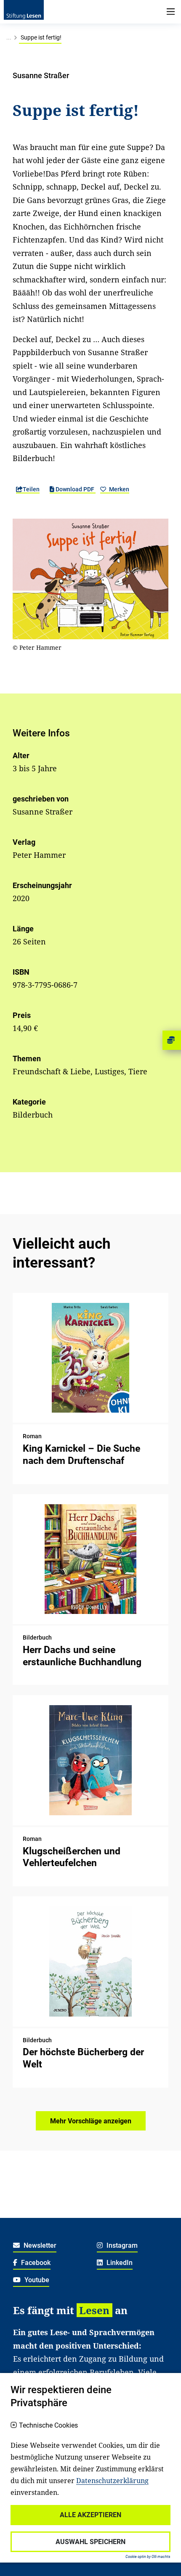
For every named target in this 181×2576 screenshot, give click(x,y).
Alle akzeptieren (90, 2515)
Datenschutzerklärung (112, 2481)
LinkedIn (119, 2263)
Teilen (31, 489)
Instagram (121, 2245)
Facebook (35, 2263)
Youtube (36, 2280)
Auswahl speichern (90, 2542)
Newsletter (39, 2245)
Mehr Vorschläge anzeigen (91, 2121)
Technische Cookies (48, 2426)
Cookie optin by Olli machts (148, 2557)
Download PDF (75, 489)
